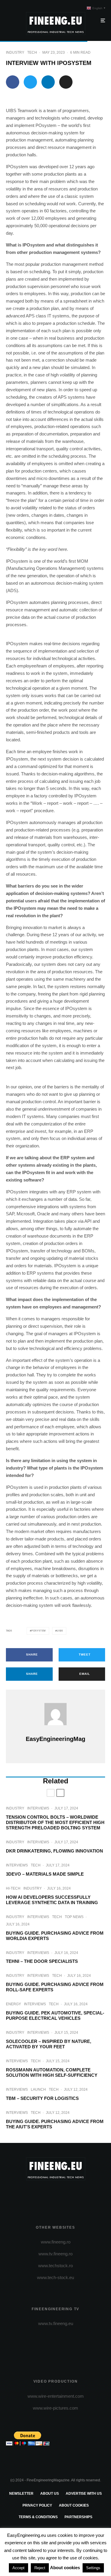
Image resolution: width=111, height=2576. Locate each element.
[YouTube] (67, 2195)
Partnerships (78, 2517)
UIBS (60, 1631)
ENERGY (13, 2004)
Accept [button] (18, 2568)
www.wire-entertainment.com (56, 2396)
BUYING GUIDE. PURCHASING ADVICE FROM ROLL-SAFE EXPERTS (55, 1987)
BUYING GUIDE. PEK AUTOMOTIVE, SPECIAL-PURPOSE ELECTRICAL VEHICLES (55, 2016)
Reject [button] (40, 2568)
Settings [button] (93, 2568)
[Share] (13, 82)
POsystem (39, 1631)
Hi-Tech (13, 1888)
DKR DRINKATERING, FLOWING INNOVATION (54, 1851)
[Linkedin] (79, 2195)
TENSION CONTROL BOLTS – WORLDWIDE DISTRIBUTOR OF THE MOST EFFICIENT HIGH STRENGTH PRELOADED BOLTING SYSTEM (55, 1822)
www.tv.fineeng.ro (55, 2254)
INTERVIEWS (38, 1808)
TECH (32, 53)
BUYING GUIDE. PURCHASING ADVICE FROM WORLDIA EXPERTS (55, 1936)
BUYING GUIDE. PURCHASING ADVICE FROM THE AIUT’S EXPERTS (55, 2124)
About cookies (74, 2505)
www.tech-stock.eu (55, 2277)
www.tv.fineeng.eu (56, 2323)
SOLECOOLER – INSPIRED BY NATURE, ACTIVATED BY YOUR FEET (49, 2044)
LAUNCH (38, 2090)
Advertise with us (84, 2494)
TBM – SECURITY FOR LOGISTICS (42, 2098)
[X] (44, 2195)
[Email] (66, 82)
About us (50, 2494)
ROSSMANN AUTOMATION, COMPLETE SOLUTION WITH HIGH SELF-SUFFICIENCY (52, 2072)
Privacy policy (37, 2505)
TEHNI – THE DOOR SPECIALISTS (42, 1961)
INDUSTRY (15, 53)
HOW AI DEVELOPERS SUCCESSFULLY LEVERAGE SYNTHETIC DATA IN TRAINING (52, 1900)
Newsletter (21, 2494)
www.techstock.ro (55, 2266)
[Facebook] (32, 2195)
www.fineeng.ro (56, 2242)
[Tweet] (30, 82)
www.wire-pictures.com (55, 2408)
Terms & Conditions (38, 2517)
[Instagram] (55, 2195)
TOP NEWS (74, 1917)
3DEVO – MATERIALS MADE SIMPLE (45, 1874)
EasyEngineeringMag (55, 1739)
